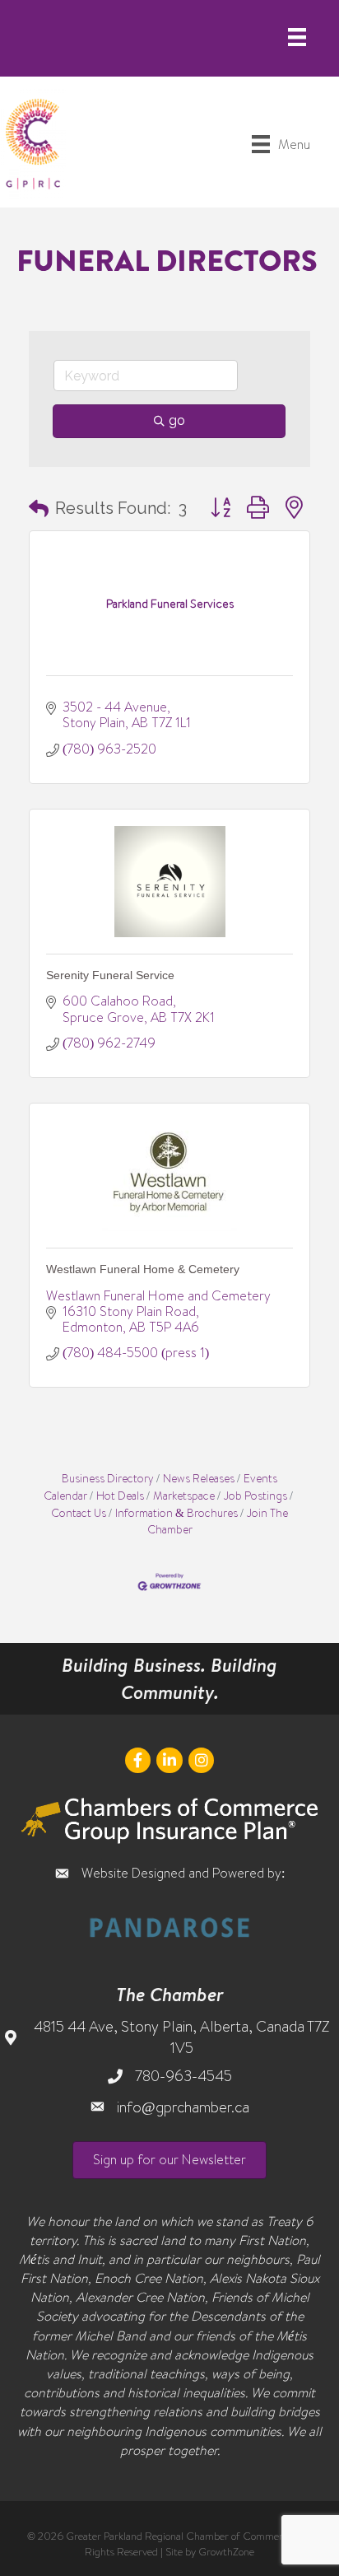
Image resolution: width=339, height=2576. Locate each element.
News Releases (199, 1478)
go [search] (177, 420)
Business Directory (108, 1478)
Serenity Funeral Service (110, 975)
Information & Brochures (176, 1512)
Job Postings (255, 1495)
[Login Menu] (297, 37)
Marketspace (184, 1495)
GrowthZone (226, 2551)
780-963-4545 (183, 2076)
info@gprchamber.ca (183, 2107)
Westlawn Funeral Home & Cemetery (143, 1269)
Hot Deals (120, 1495)
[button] (39, 508)
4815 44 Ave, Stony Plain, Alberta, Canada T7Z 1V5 (181, 2037)
